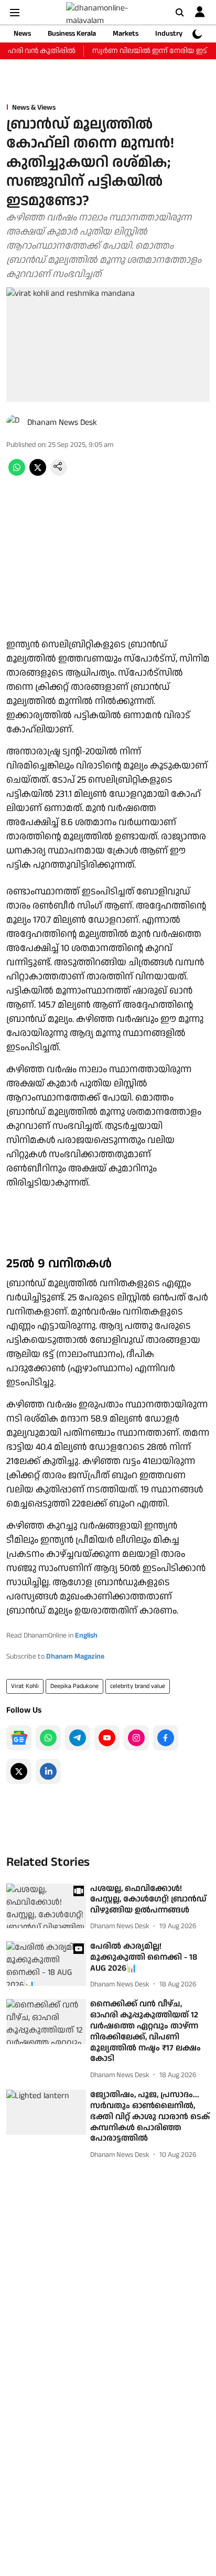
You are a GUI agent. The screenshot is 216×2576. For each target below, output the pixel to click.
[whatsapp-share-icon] (17, 473)
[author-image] (15, 423)
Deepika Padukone (74, 1686)
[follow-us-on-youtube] (107, 1738)
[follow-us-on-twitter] (19, 1771)
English (86, 1636)
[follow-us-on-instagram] (136, 1738)
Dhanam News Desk (62, 423)
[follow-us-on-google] (19, 1738)
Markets (126, 34)
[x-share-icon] (38, 473)
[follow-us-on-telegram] (78, 1738)
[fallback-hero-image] (46, 1906)
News (22, 34)
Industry (169, 34)
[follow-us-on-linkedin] (48, 1771)
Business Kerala (72, 34)
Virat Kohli (25, 1686)
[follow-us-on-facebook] (166, 1738)
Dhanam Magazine (75, 1656)
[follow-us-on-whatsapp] (48, 1738)
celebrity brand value (138, 1686)
